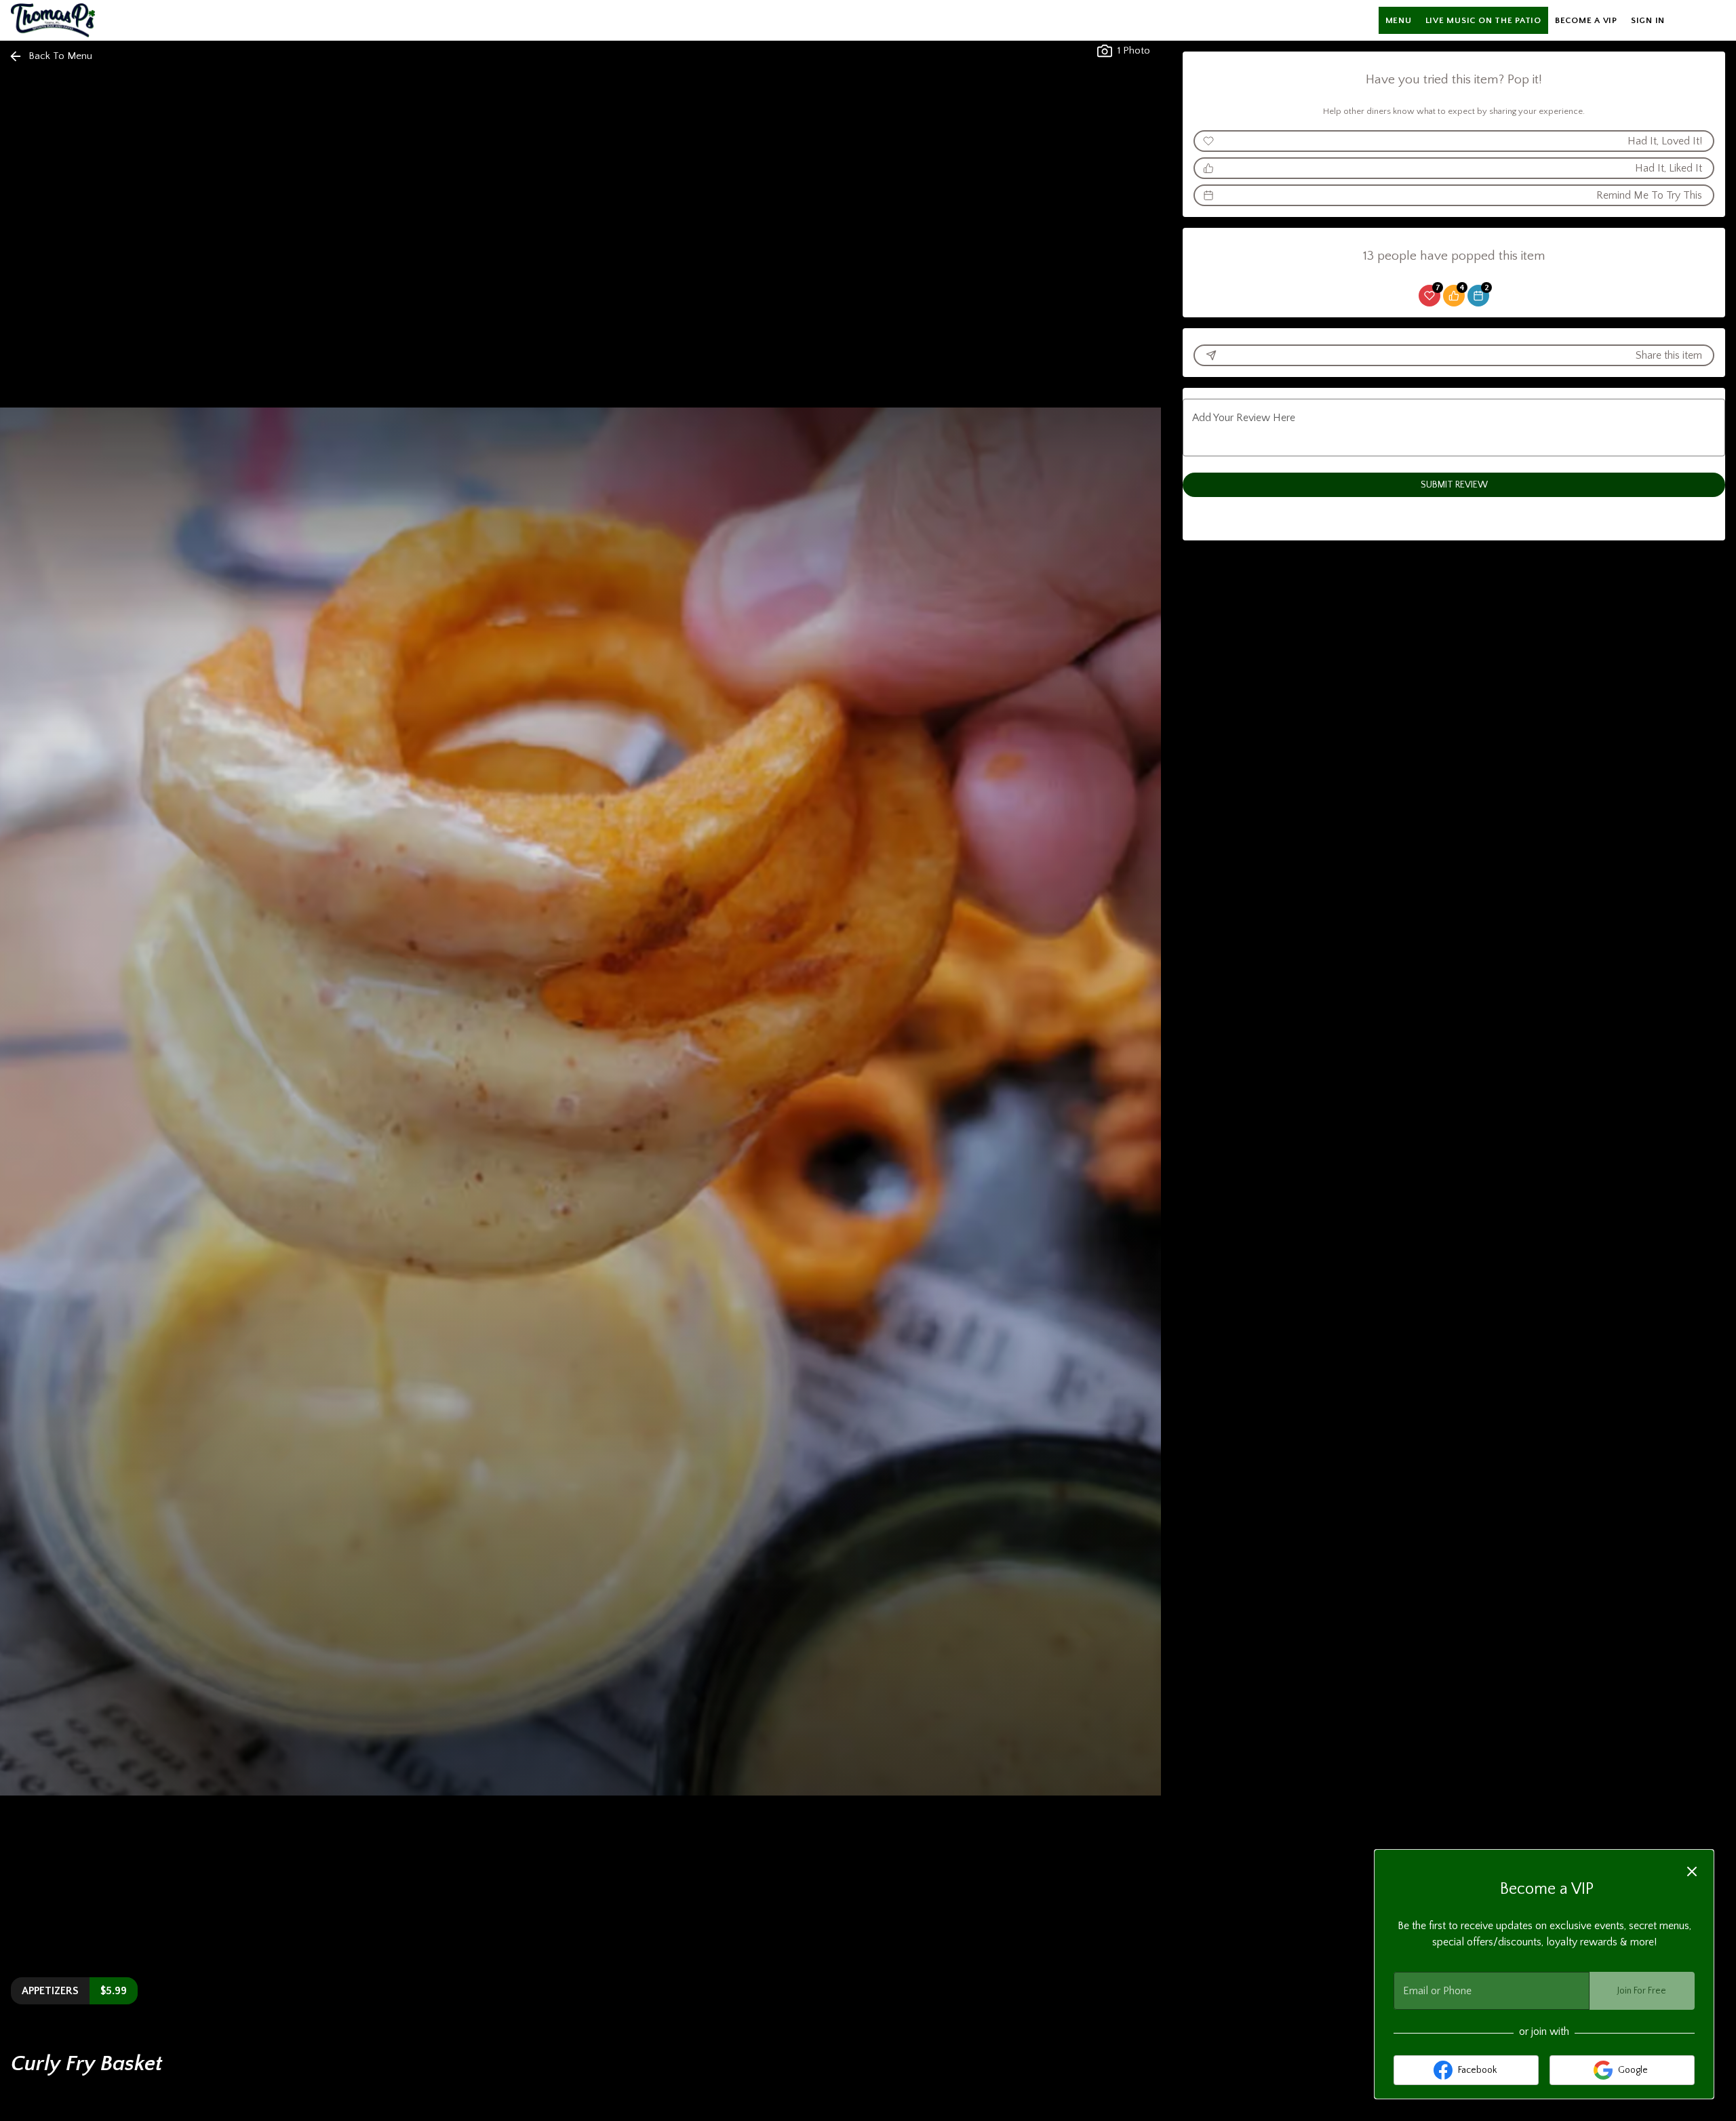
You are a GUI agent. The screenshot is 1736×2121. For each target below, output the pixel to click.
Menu (1399, 20)
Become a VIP (1586, 20)
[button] (52, 56)
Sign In (1648, 20)
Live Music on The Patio (1483, 20)
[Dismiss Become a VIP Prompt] (1692, 1871)
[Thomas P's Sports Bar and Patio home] (72, 20)
